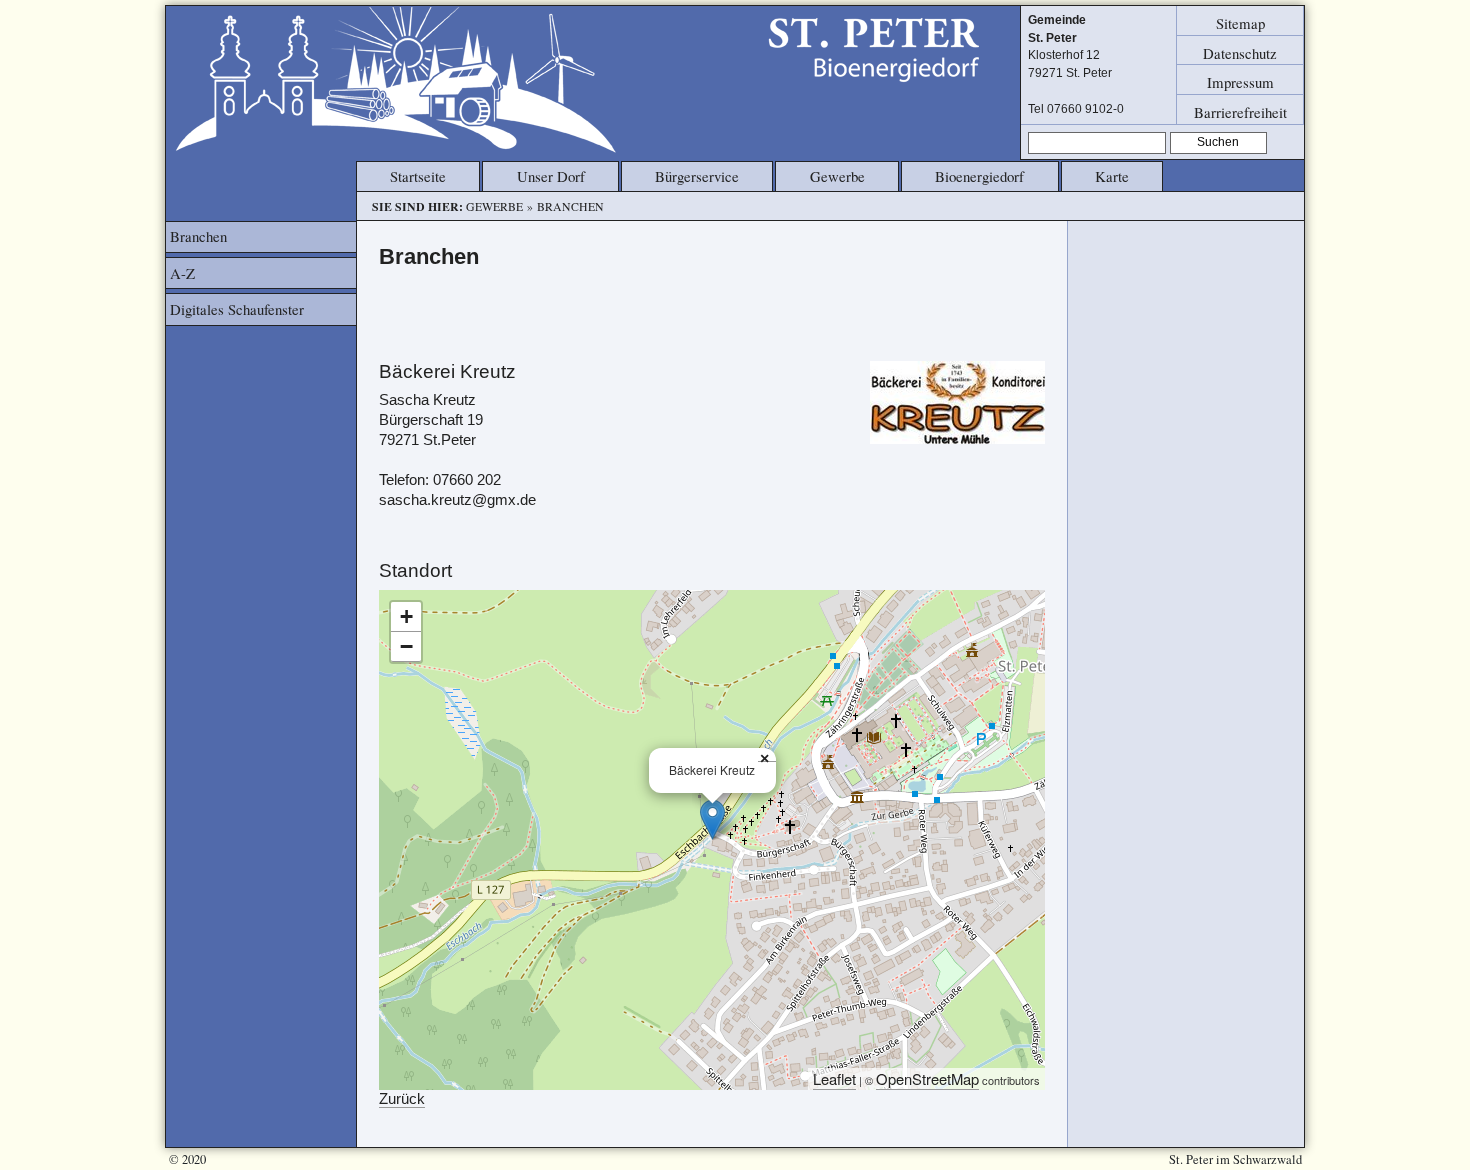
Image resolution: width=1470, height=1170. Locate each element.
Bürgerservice (697, 176)
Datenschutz (1240, 52)
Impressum (1240, 82)
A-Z (182, 273)
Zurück (402, 1099)
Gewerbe (837, 176)
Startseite (418, 176)
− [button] (406, 646)
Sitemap (1240, 23)
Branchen (198, 236)
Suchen (1218, 142)
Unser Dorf (551, 176)
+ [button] (406, 616)
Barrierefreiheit (1240, 111)
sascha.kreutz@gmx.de (457, 500)
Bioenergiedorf (979, 176)
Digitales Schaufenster (237, 309)
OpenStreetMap (927, 1078)
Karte (1112, 176)
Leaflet (834, 1078)
